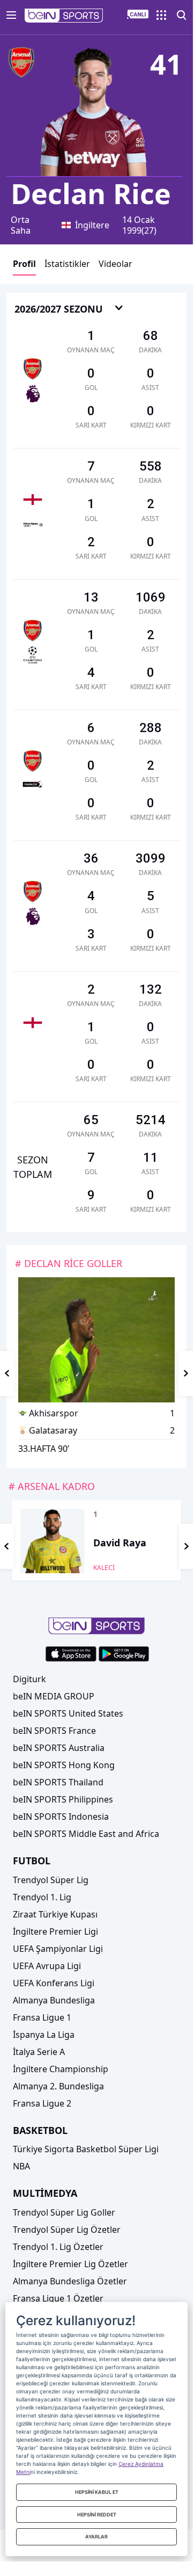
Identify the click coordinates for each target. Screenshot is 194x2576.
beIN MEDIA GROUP (54, 1696)
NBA (21, 2166)
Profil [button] (24, 264)
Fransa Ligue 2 (42, 2103)
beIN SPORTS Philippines (63, 1799)
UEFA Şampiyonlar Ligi (58, 1949)
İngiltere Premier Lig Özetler (70, 2264)
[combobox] (69, 310)
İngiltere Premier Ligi (55, 1931)
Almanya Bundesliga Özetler (70, 2281)
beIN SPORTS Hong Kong (64, 1765)
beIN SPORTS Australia (59, 1748)
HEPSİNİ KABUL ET (97, 2492)
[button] (64, 16)
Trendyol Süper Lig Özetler (67, 2230)
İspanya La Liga (44, 2035)
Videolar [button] (115, 264)
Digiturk (29, 1679)
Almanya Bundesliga (54, 2000)
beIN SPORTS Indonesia (61, 1817)
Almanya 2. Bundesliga (58, 2086)
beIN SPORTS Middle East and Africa (86, 1834)
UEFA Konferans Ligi (54, 1983)
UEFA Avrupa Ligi (47, 1966)
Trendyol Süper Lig (51, 1880)
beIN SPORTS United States (68, 1713)
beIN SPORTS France (54, 1731)
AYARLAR (96, 2537)
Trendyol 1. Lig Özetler (58, 2247)
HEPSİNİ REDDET (97, 2515)
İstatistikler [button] (67, 264)
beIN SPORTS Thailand (58, 1782)
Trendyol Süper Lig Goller (64, 2212)
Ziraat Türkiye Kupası (55, 1914)
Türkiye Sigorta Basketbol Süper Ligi (86, 2149)
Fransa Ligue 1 (42, 2017)
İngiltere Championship (61, 2069)
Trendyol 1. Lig (42, 1897)
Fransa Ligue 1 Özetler (58, 2298)
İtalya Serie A (39, 2052)
